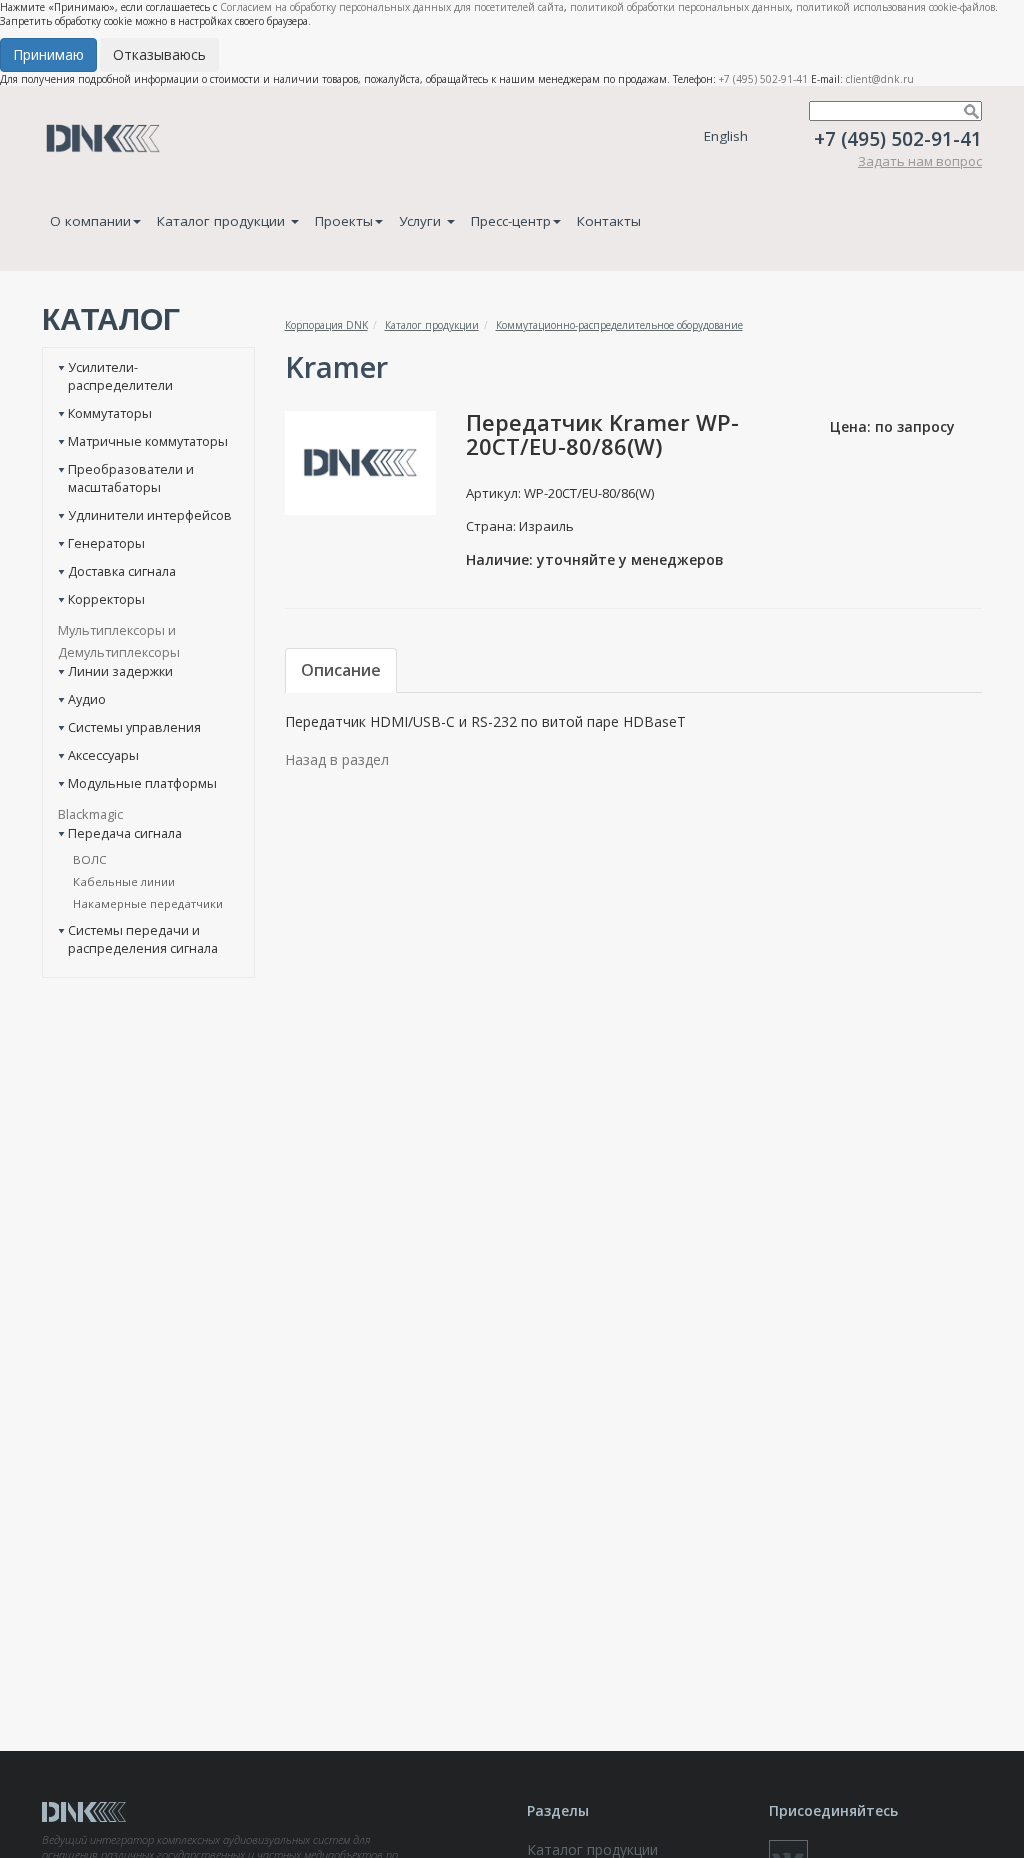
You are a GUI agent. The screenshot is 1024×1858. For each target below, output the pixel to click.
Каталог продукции (223, 221)
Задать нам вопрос (920, 161)
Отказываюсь (159, 54)
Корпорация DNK (326, 325)
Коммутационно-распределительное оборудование (619, 325)
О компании (90, 221)
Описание (341, 670)
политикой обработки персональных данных (680, 7)
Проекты (344, 221)
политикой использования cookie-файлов (895, 7)
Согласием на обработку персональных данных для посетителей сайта (392, 7)
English (726, 136)
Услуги (422, 221)
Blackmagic (90, 814)
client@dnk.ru (880, 79)
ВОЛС (90, 859)
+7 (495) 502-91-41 (763, 79)
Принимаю (48, 54)
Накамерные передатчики (148, 903)
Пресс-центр (511, 221)
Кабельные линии (124, 881)
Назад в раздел (337, 759)
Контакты (609, 221)
